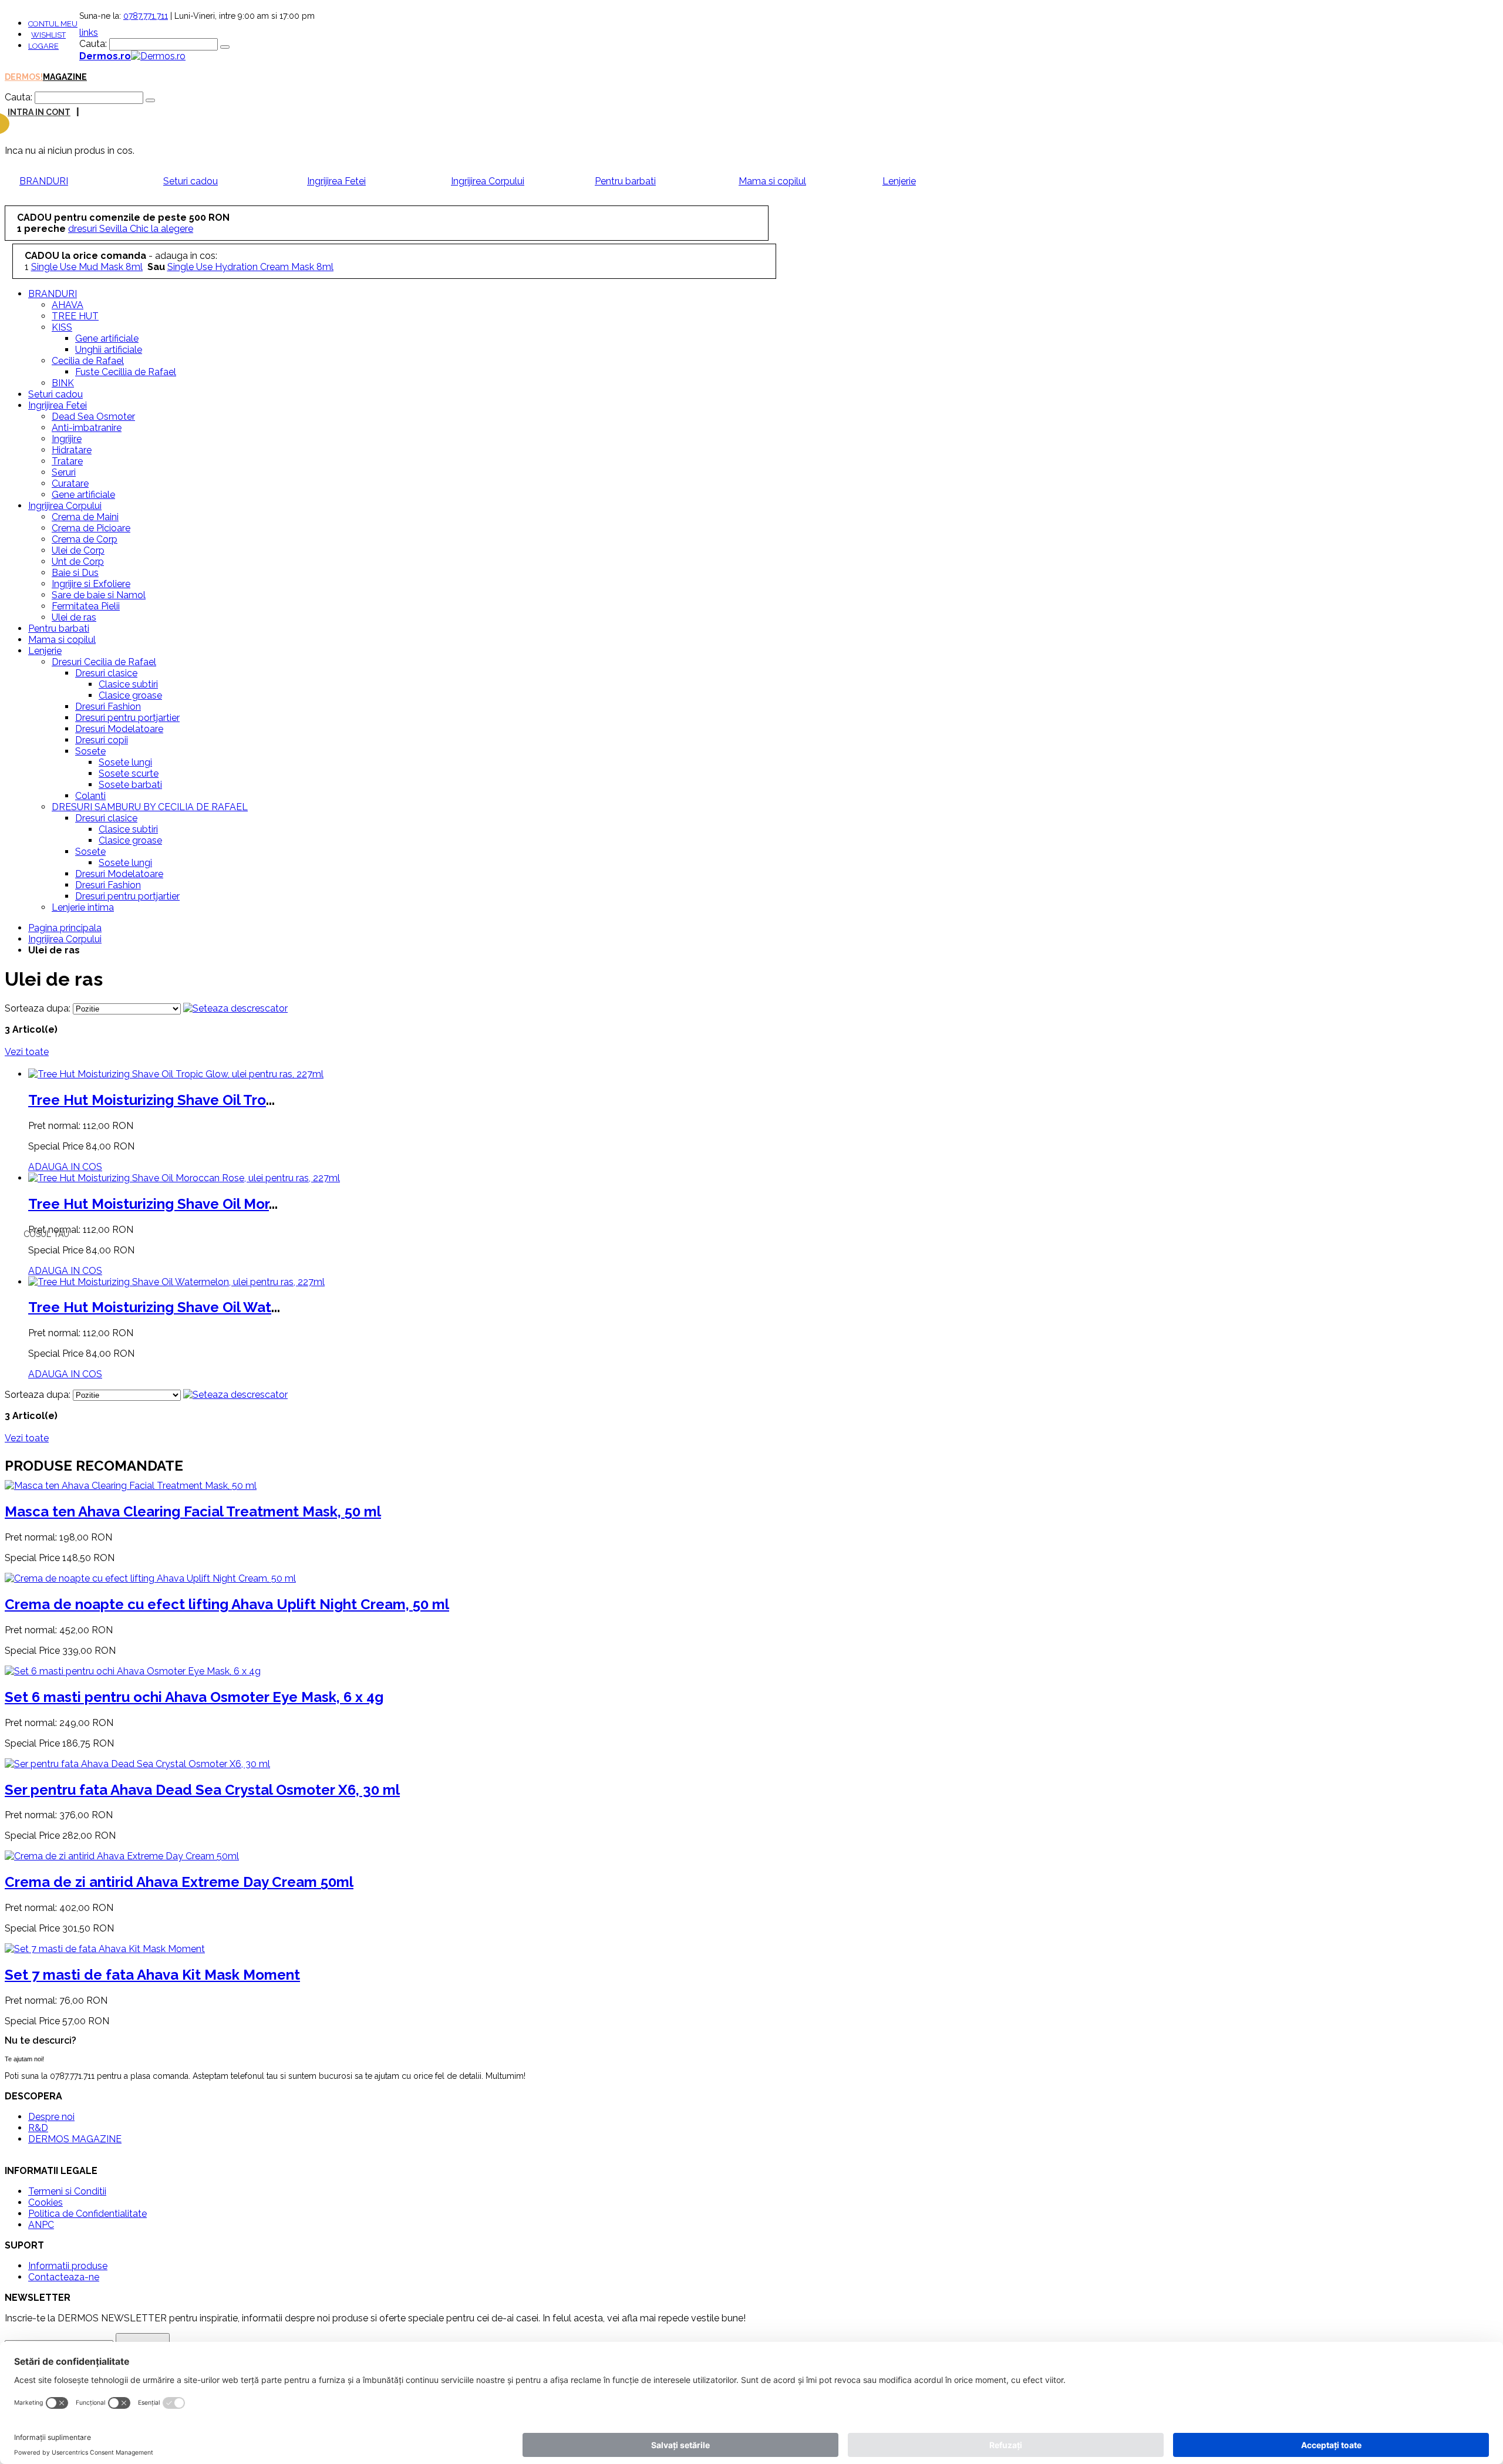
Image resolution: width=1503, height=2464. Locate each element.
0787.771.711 (146, 16)
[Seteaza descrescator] (235, 1008)
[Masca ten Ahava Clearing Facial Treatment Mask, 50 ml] (131, 1486)
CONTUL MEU (53, 24)
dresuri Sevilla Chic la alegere (131, 229)
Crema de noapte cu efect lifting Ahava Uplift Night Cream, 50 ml (227, 1604)
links (89, 33)
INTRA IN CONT (39, 112)
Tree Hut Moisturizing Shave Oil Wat (150, 1307)
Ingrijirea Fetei (336, 181)
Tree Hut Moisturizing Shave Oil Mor (149, 1204)
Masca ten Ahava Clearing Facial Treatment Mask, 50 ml (193, 1511)
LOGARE (43, 46)
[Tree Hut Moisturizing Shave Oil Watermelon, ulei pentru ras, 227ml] (176, 1282)
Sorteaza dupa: (38, 1008)
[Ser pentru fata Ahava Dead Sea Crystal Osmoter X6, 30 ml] (137, 1764)
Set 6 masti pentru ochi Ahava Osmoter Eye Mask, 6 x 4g (194, 1697)
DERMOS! (24, 77)
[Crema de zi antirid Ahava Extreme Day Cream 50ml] (122, 1856)
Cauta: (93, 44)
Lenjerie (899, 181)
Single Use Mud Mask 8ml (87, 267)
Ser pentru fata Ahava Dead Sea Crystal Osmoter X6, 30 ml (202, 1790)
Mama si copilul (772, 181)
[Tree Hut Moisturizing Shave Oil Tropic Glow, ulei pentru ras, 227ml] (176, 1074)
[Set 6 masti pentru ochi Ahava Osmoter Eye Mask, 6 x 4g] (133, 1671)
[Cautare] (225, 47)
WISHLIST (48, 35)
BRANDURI (44, 181)
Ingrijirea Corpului (488, 181)
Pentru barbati (625, 181)
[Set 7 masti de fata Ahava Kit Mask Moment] (105, 1949)
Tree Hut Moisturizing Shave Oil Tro (147, 1100)
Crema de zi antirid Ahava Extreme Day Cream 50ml (179, 1882)
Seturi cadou (191, 181)
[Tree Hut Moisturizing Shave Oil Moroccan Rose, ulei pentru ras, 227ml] (184, 1178)
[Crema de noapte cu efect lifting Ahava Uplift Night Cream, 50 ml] (150, 1578)
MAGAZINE (65, 77)
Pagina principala (65, 928)
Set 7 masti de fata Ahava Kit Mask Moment (152, 1975)
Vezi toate (27, 1052)
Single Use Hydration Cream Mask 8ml (250, 267)
